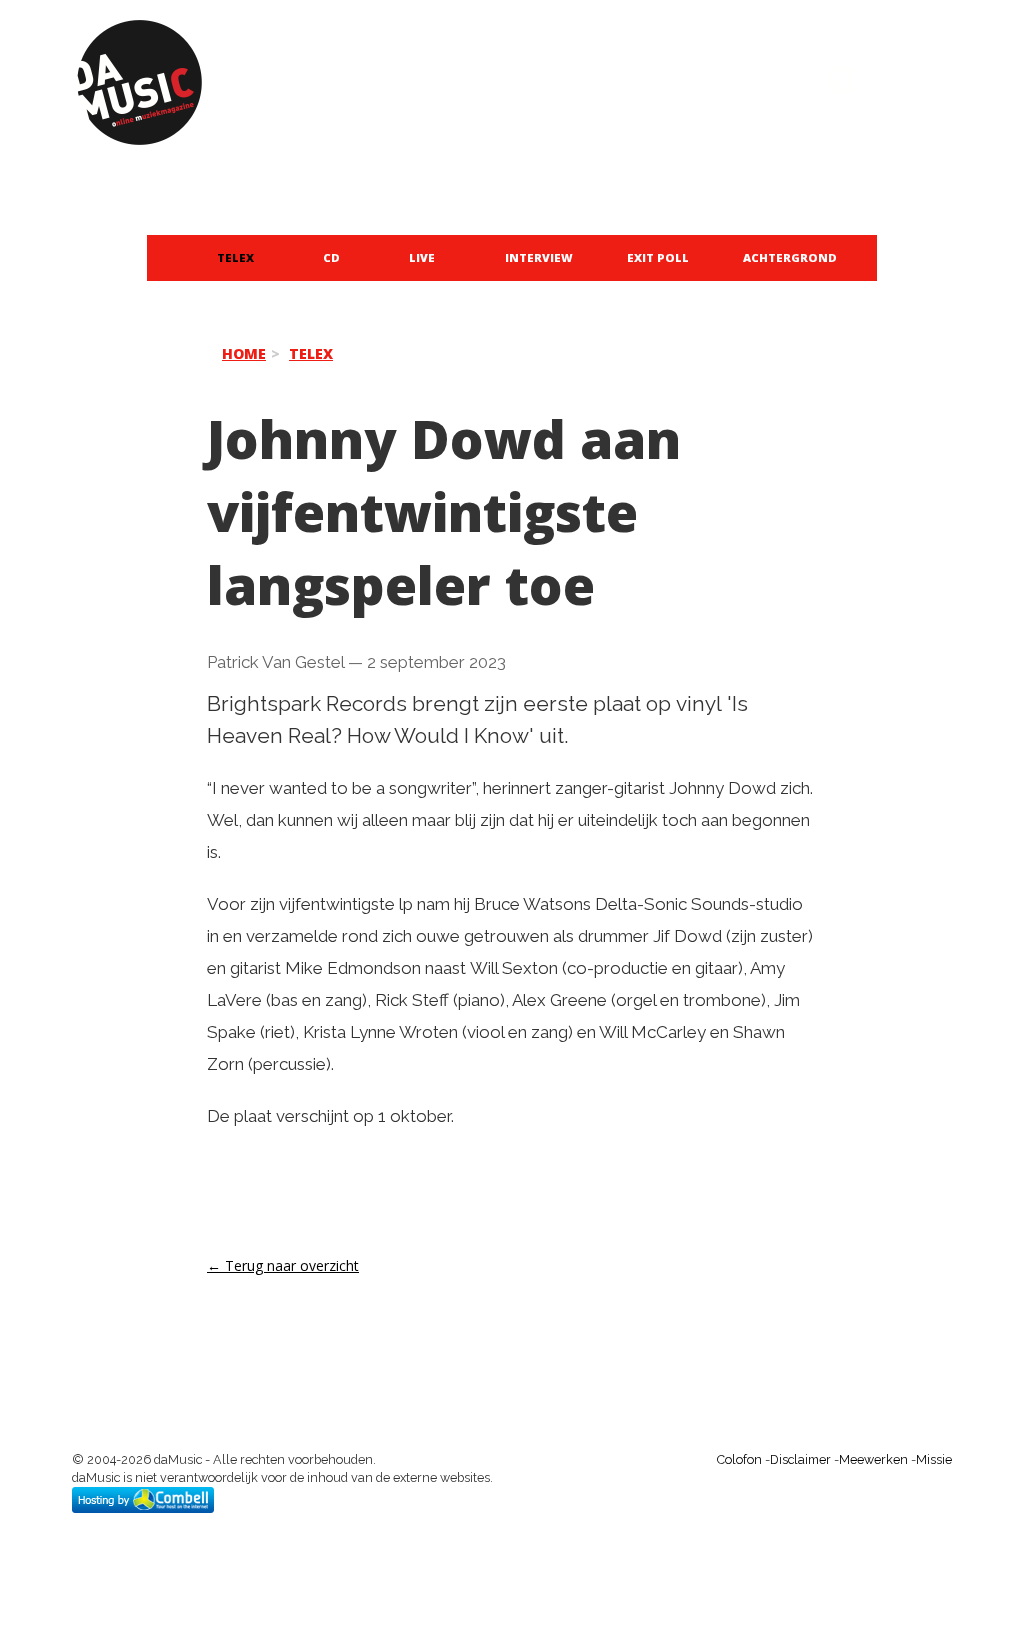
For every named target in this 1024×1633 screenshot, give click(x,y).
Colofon (739, 1459)
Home (244, 353)
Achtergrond (790, 257)
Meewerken (873, 1459)
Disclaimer (800, 1459)
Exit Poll (658, 257)
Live (422, 257)
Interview (539, 257)
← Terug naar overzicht (283, 1265)
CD (331, 257)
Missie (934, 1459)
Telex (235, 257)
